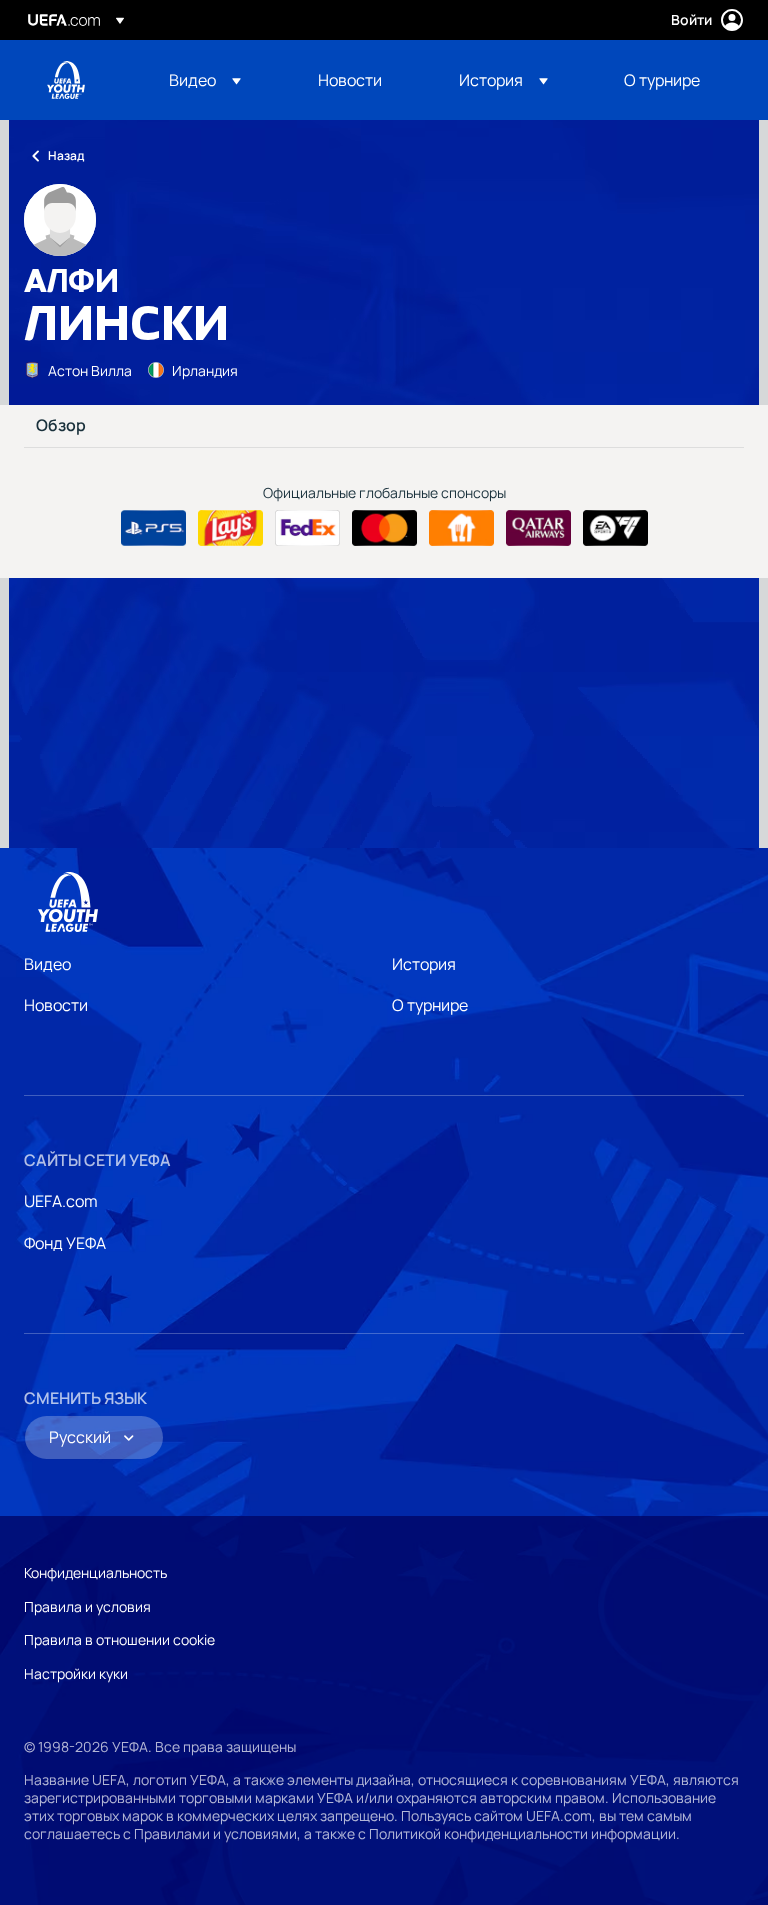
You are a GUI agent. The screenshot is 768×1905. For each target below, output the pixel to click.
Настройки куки (76, 1673)
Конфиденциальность (95, 1572)
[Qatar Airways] (538, 528)
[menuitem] (218, 80)
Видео (47, 964)
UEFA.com (61, 1201)
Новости (56, 1005)
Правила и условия (87, 1606)
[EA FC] (615, 528)
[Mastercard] (384, 528)
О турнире (430, 1005)
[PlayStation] (153, 528)
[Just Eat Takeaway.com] (461, 528)
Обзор (61, 426)
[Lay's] (230, 528)
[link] (350, 80)
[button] (205, 80)
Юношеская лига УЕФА (66, 80)
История (424, 964)
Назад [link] (66, 155)
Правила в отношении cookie (119, 1639)
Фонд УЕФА (65, 1243)
